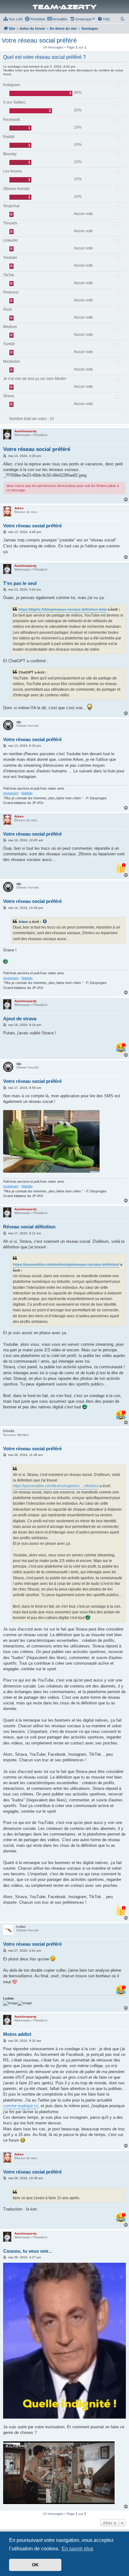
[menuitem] (13, 19)
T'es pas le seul (20, 583)
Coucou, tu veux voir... (28, 2251)
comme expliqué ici (21, 2106)
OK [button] (35, 2565)
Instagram (11, 793)
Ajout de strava (20, 1019)
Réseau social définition (29, 1227)
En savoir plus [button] (77, 2549)
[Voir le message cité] (45, 922)
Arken (23, 922)
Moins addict (17, 2034)
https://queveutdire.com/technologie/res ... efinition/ (56, 1486)
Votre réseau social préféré (39, 40)
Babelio (27, 793)
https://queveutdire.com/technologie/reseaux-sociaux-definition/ (66, 1264)
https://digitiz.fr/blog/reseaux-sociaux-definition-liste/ (63, 609)
